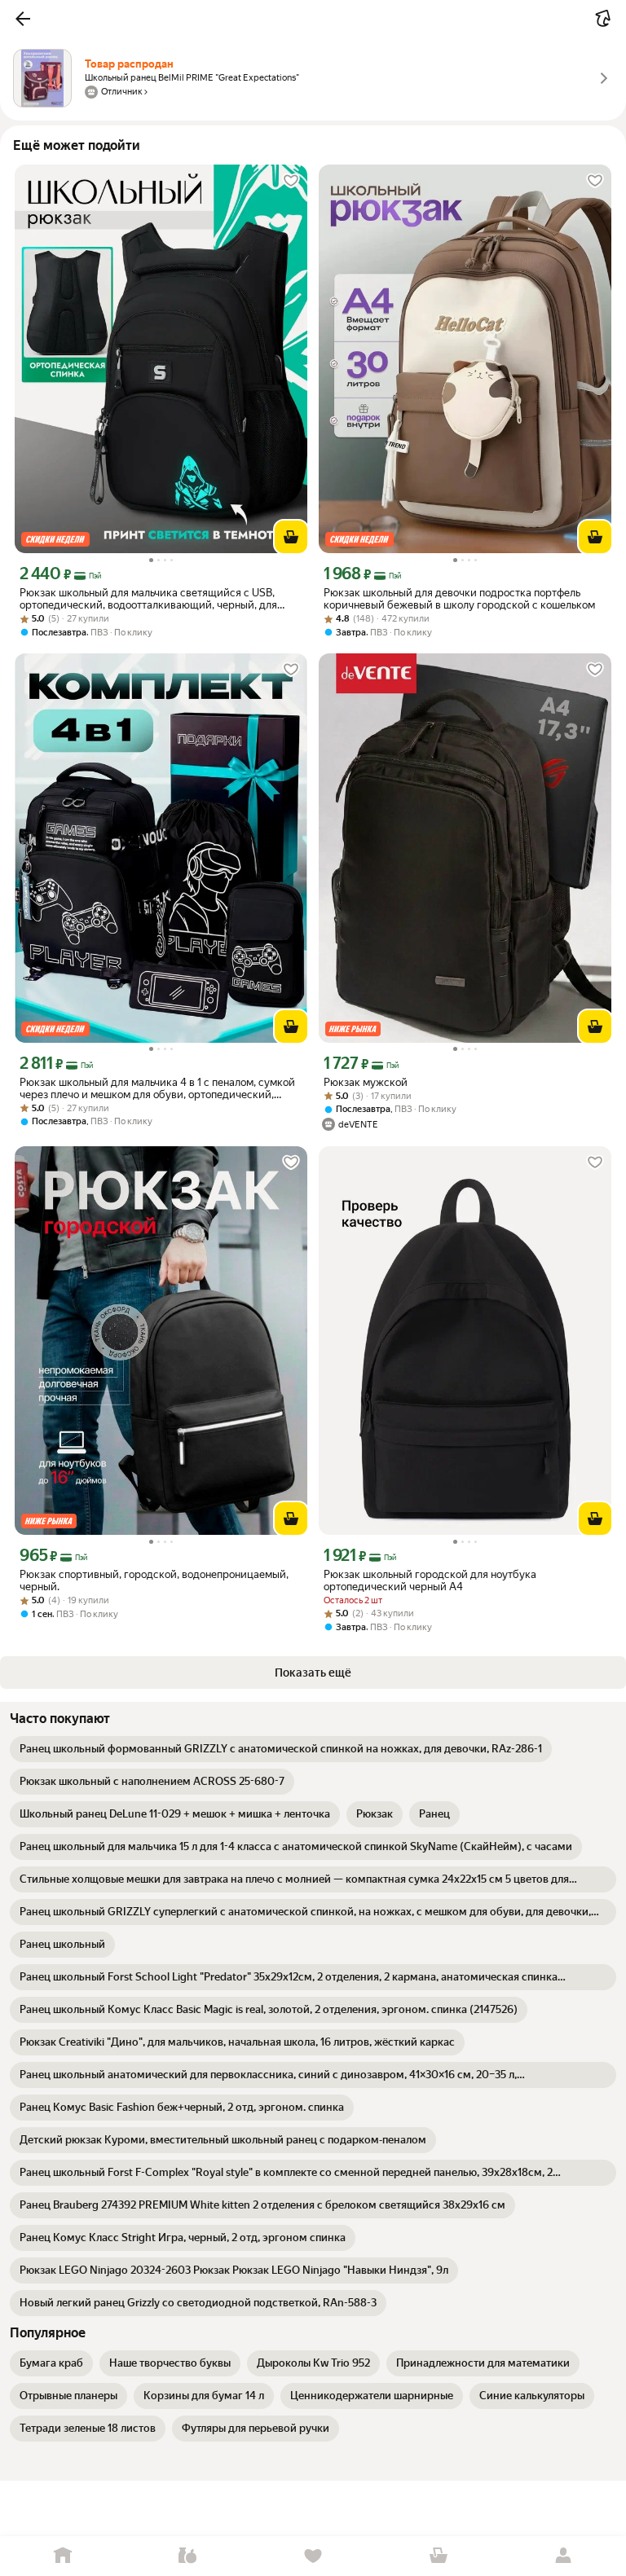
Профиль (563, 2556)
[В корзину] (291, 537)
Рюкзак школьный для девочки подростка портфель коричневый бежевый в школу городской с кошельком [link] (459, 599)
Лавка (188, 2556)
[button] (23, 19)
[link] (281, 1749)
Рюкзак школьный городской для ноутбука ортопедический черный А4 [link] (430, 1580)
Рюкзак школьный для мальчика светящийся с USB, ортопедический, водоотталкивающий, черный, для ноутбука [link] (148, 599)
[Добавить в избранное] (291, 181)
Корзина (439, 2556)
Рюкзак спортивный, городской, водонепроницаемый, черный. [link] (154, 1580)
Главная (63, 2556)
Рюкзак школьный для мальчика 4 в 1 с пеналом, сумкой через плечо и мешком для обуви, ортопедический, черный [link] (157, 1088)
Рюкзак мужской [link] (366, 1082)
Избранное (313, 2556)
